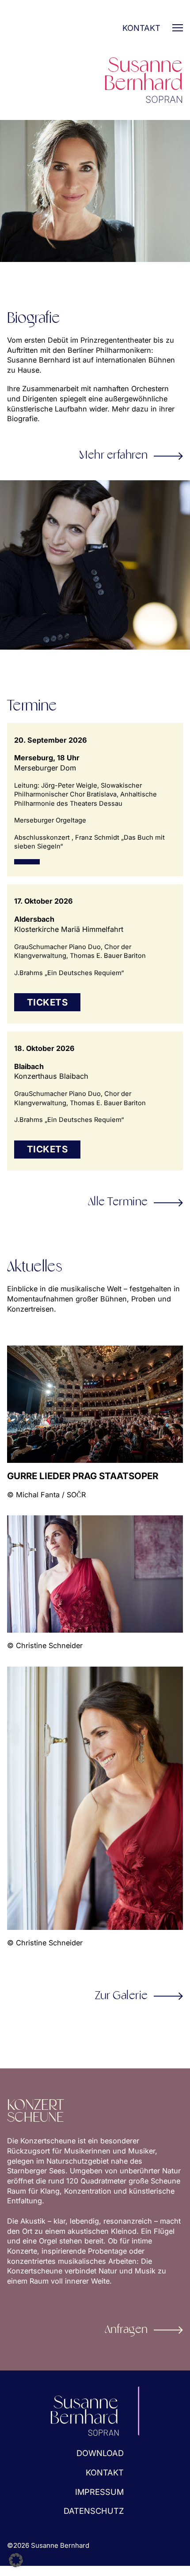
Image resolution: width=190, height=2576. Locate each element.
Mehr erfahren (114, 456)
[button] (16, 2560)
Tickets (47, 1002)
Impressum (99, 2492)
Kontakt (141, 28)
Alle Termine (118, 1202)
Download (100, 2453)
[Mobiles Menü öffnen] (178, 28)
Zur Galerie (122, 1996)
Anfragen (126, 2330)
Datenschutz (94, 2511)
